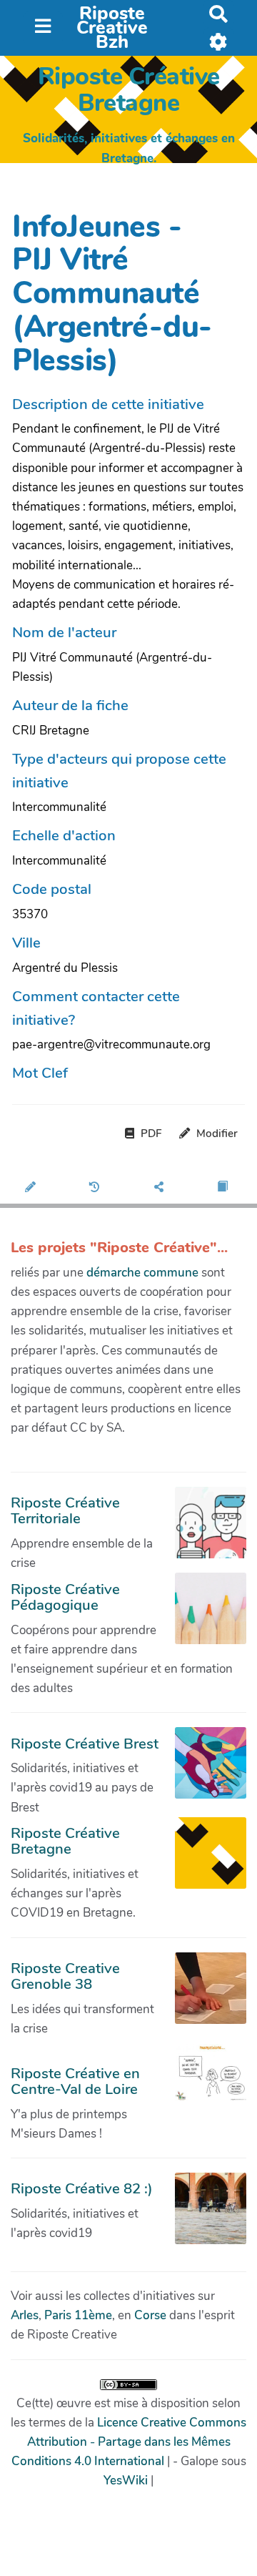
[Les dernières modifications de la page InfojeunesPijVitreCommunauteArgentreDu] (97, 1188)
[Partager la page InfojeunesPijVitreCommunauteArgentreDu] (161, 1188)
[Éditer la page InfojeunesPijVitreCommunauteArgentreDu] (32, 1188)
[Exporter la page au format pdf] (225, 1188)
